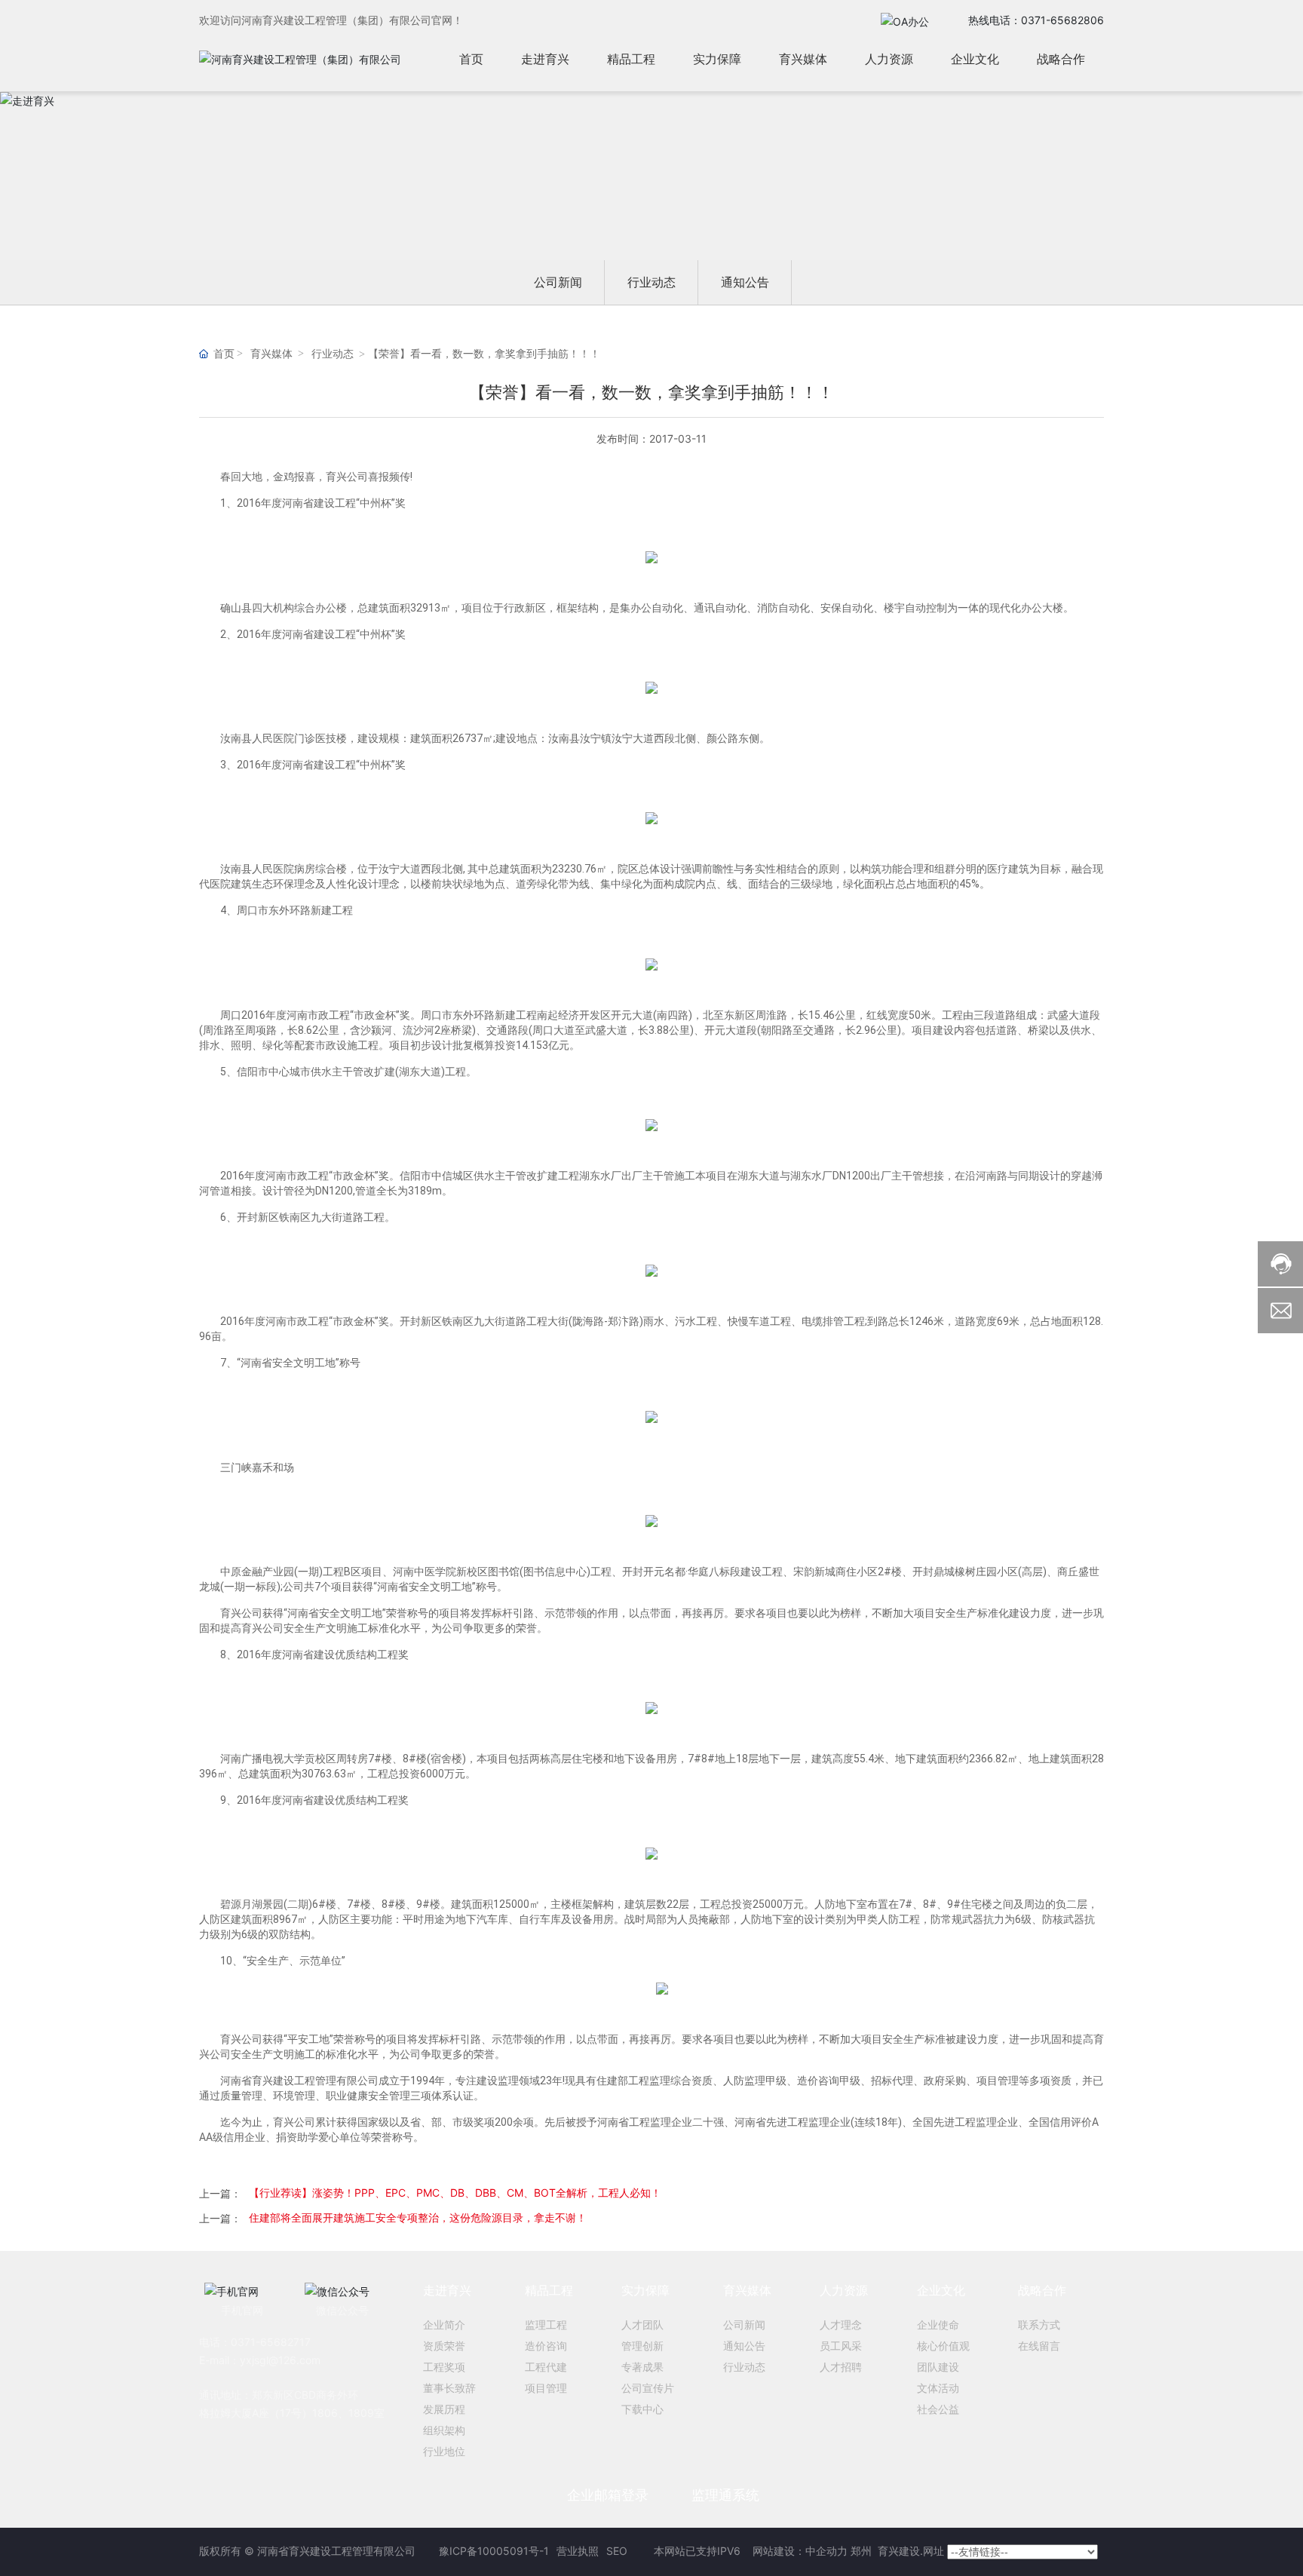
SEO (617, 2551)
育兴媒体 (271, 354)
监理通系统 (725, 2495)
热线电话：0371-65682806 (1036, 20)
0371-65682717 (271, 2342)
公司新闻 (558, 282)
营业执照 (578, 2551)
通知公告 (745, 282)
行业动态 (651, 282)
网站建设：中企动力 (799, 2551)
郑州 (863, 2551)
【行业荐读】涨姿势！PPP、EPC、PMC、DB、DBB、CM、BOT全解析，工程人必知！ (455, 2193)
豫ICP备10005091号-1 (494, 2551)
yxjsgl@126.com (280, 2360)
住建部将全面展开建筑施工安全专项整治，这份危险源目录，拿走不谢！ (418, 2217)
